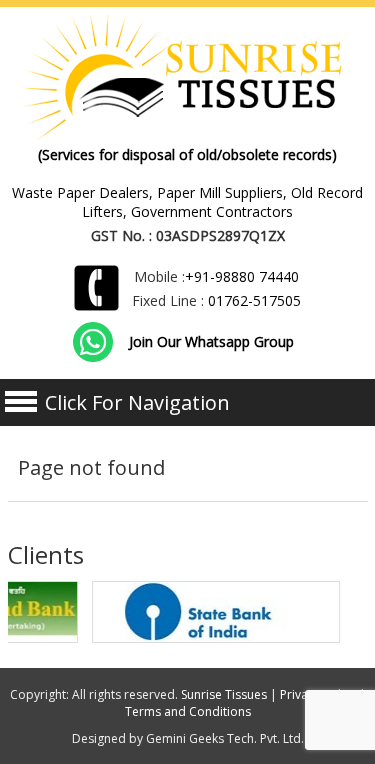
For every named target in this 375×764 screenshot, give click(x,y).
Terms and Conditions (188, 711)
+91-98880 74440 (242, 276)
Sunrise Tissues (224, 694)
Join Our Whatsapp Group (211, 341)
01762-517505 (254, 300)
